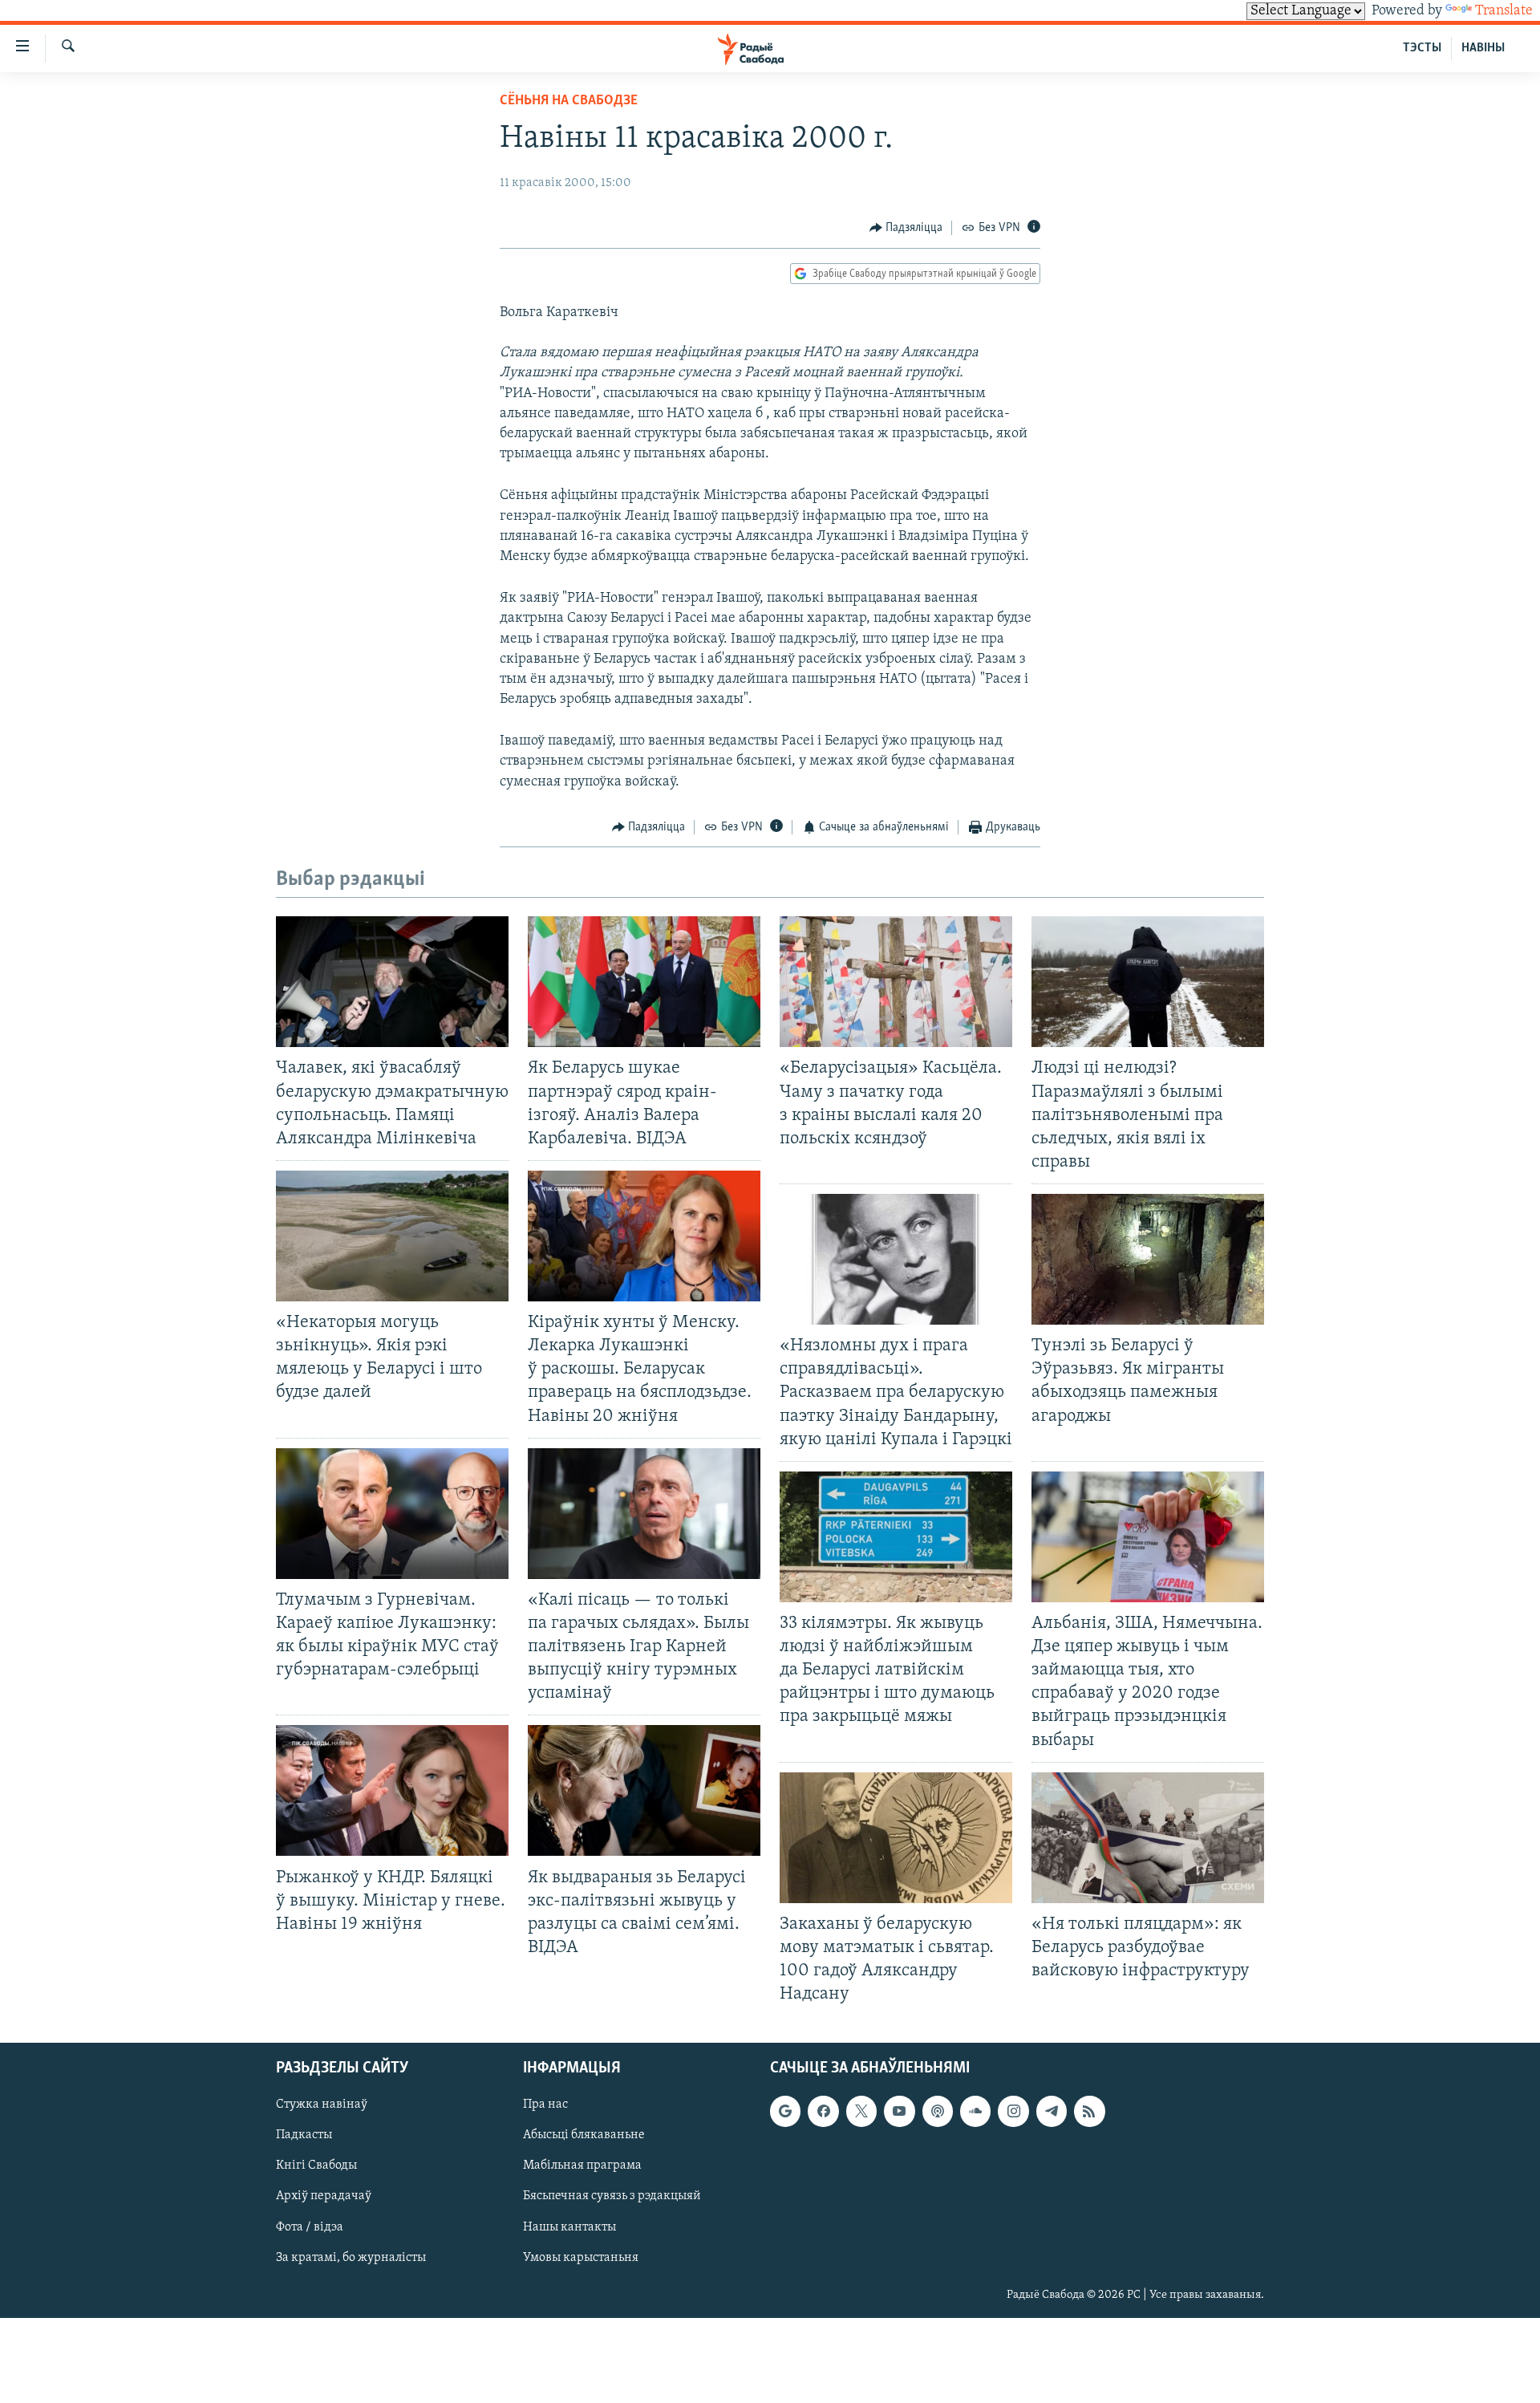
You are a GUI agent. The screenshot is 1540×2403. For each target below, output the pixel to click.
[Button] (906, 228)
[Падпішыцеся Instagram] (1013, 2112)
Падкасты (304, 2136)
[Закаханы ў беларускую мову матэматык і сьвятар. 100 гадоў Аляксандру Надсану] (896, 1838)
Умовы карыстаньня (581, 2258)
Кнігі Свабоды (316, 2166)
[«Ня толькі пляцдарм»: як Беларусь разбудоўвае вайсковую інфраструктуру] (1148, 1838)
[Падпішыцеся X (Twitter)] (861, 2112)
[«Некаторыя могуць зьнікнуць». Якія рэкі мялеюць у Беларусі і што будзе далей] (392, 1236)
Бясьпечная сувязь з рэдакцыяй (612, 2197)
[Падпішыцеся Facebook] (823, 2112)
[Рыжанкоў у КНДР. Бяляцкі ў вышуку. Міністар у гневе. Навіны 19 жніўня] (392, 1790)
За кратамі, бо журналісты (351, 2258)
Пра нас (545, 2105)
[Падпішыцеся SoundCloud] (975, 2112)
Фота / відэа (310, 2227)
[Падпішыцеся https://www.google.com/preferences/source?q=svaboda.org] (785, 2112)
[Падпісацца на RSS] (1089, 2112)
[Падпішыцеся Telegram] (1052, 2112)
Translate (1504, 11)
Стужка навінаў (322, 2105)
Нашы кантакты (569, 2227)
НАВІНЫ (1483, 48)
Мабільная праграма (582, 2166)
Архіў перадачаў (324, 2197)
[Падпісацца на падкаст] (938, 2112)
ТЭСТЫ (1422, 48)
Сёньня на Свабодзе (569, 101)
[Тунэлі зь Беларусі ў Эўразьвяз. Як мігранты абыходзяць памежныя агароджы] (1148, 1259)
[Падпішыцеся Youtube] (899, 2112)
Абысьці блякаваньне (584, 2136)
